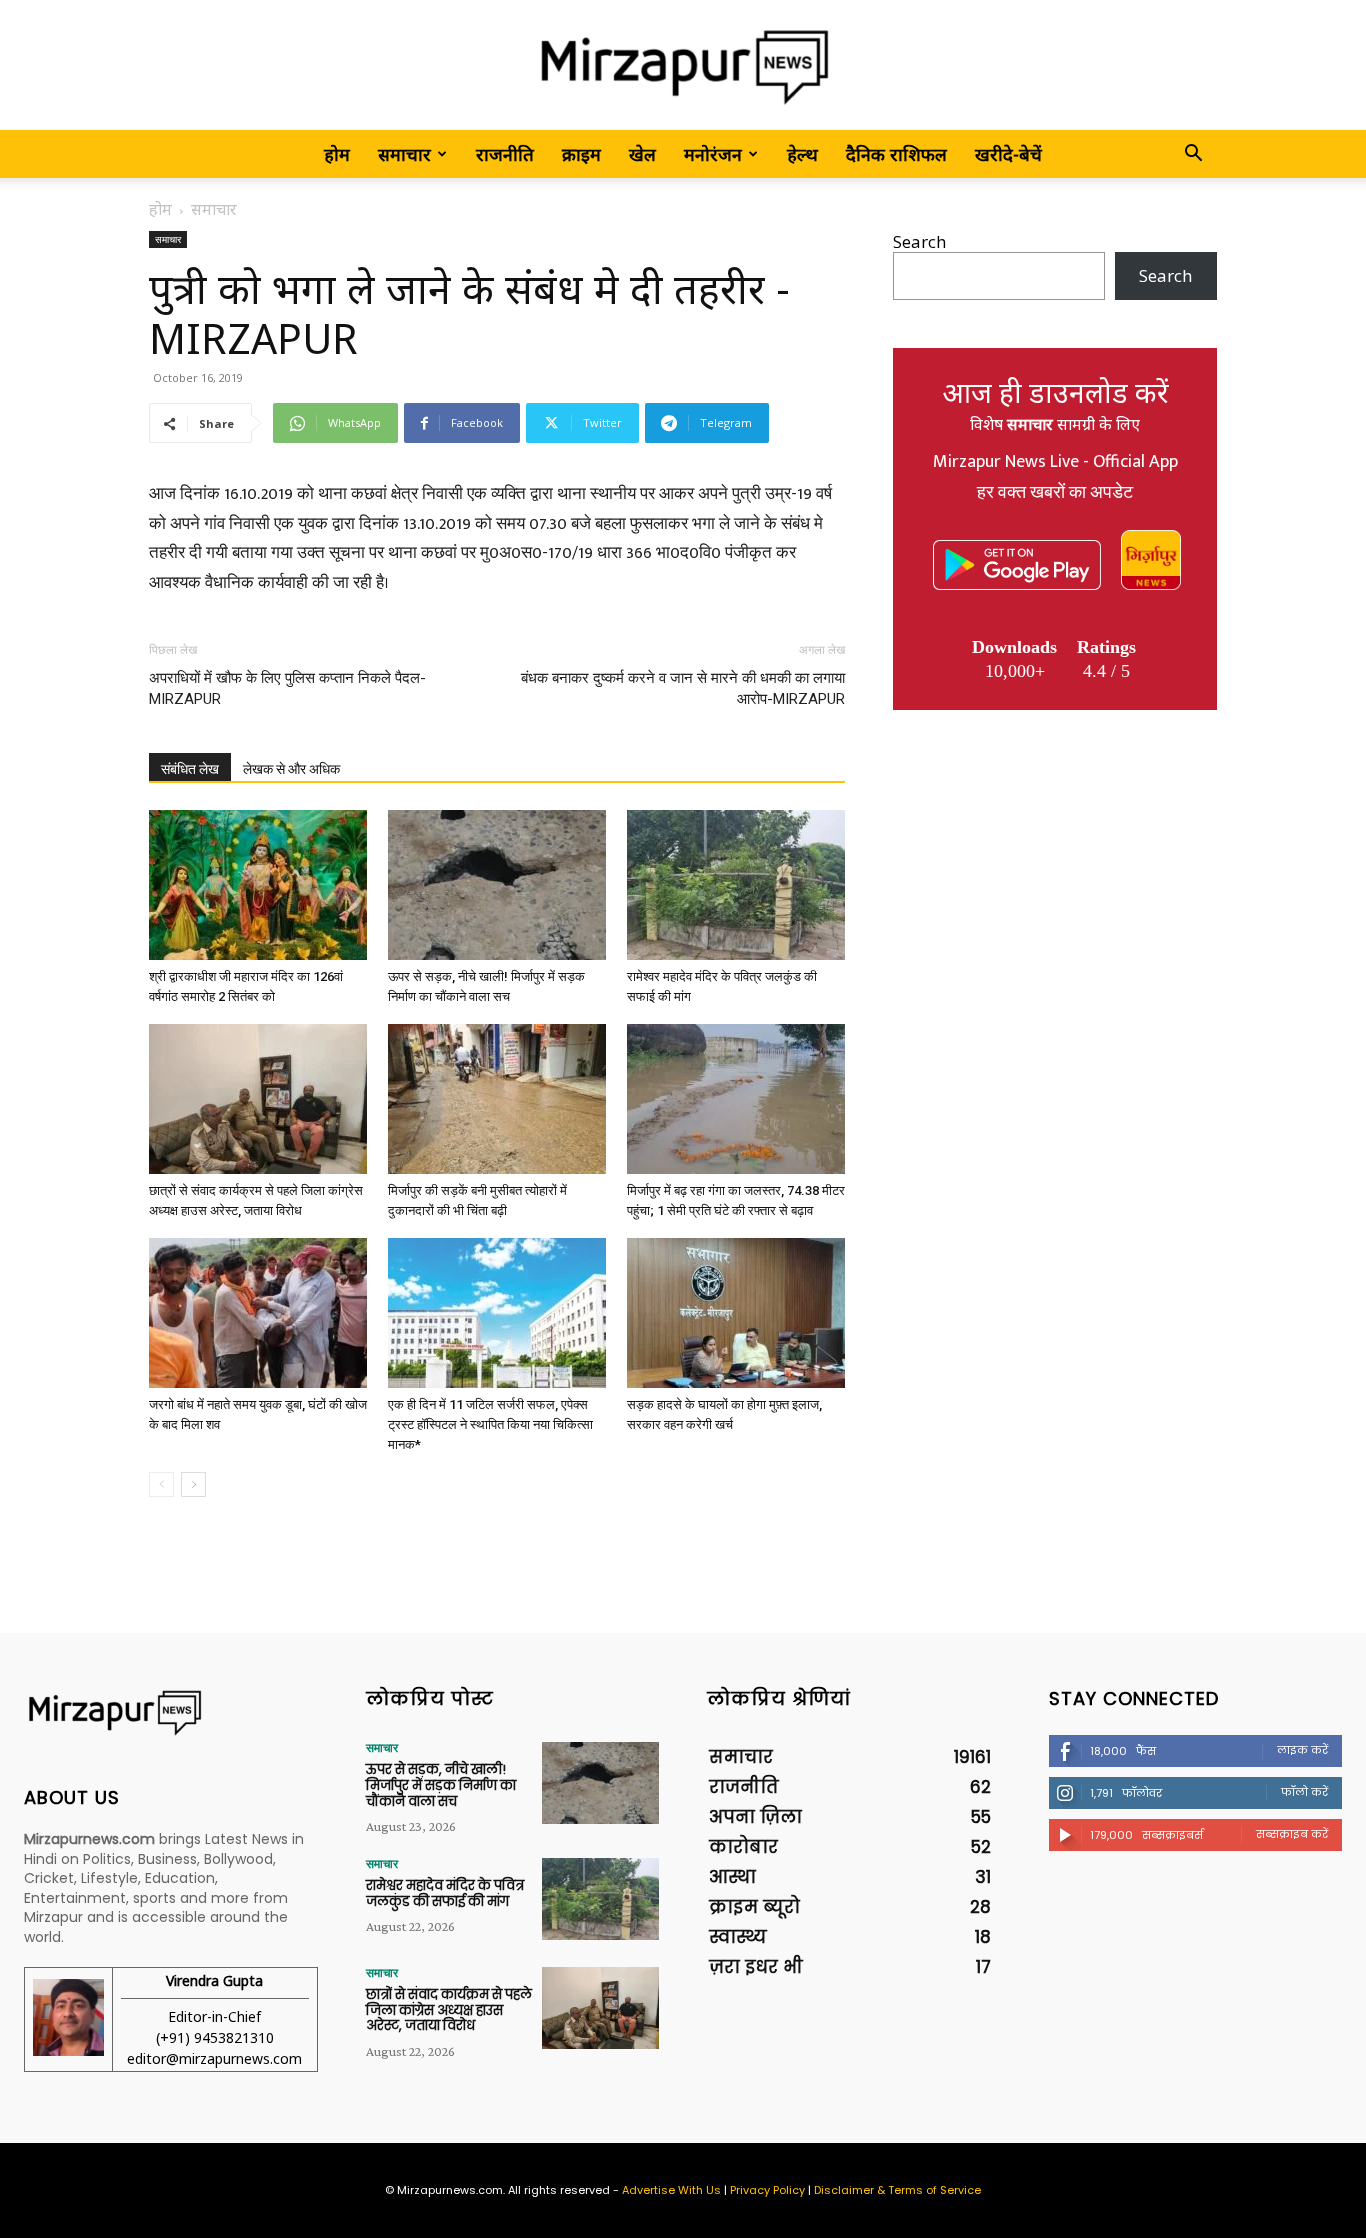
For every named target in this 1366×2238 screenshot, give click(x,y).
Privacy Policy (767, 2190)
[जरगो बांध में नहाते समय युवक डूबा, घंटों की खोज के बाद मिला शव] (258, 1313)
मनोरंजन (713, 154)
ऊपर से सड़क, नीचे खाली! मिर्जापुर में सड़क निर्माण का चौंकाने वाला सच (441, 1785)
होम (337, 154)
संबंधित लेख (190, 769)
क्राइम (581, 154)
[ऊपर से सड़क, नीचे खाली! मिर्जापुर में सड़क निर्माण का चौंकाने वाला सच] (497, 885)
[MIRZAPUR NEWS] (171, 1712)
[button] (1193, 154)
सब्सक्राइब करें (1292, 1834)
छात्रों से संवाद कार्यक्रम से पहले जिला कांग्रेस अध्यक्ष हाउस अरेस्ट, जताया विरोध (449, 2010)
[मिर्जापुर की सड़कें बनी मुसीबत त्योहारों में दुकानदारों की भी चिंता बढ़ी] (497, 1099)
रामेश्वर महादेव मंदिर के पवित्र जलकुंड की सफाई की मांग (445, 1893)
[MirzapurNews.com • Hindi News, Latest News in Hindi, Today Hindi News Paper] (683, 66)
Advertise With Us (671, 2190)
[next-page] (193, 1484)
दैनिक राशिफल (896, 154)
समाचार (404, 154)
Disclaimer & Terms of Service (897, 2190)
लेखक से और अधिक (291, 769)
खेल (642, 154)
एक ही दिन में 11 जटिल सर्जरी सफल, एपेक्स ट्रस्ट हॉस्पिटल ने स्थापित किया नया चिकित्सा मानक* (490, 1424)
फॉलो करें (1304, 1792)
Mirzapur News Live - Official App (1055, 462)
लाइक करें (1302, 1750)
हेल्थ (802, 154)
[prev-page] (161, 1484)
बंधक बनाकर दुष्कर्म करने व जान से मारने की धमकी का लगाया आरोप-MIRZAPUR (683, 688)
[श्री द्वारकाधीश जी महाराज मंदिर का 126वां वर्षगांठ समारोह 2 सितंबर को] (258, 885)
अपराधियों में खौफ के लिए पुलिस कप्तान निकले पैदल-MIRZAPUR (287, 688)
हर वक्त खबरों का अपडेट (1055, 493)
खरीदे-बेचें (1008, 154)
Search (919, 241)
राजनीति (505, 154)
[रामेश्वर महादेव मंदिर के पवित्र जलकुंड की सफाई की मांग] (736, 885)
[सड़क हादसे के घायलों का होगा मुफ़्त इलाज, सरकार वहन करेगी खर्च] (736, 1313)
